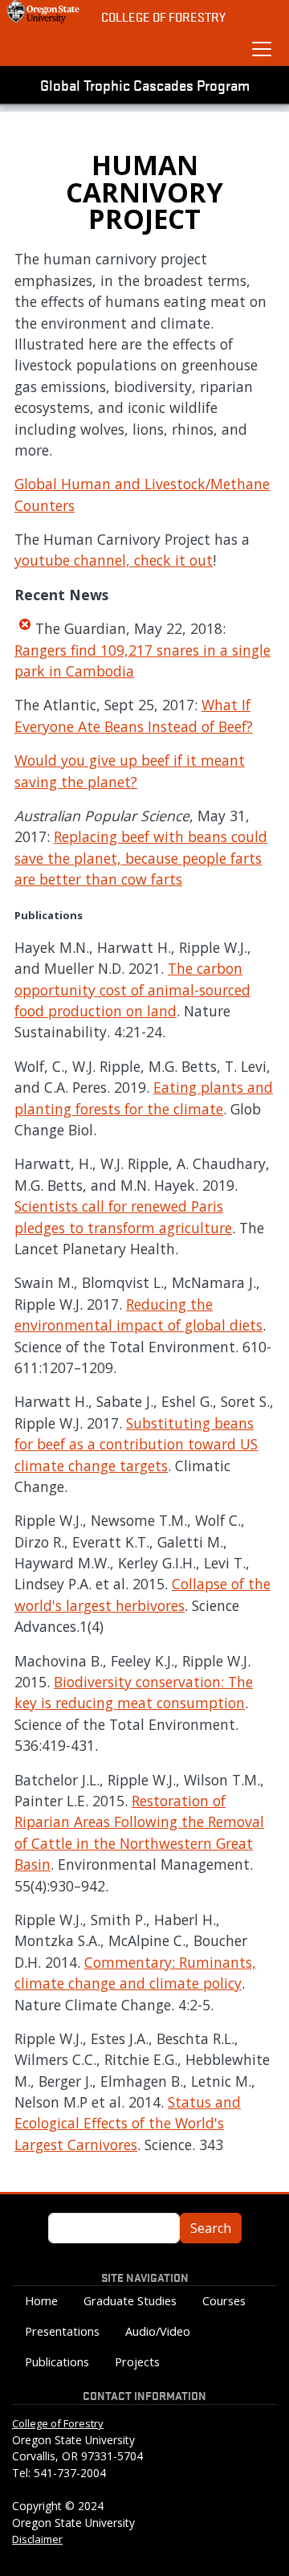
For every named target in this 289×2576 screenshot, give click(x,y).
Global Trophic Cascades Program (145, 84)
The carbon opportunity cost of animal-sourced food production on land (132, 990)
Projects (137, 2362)
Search (211, 2228)
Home (41, 2301)
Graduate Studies (130, 2301)
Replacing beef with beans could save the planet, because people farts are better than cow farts (141, 858)
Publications (57, 2362)
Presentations (62, 2331)
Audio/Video (158, 2331)
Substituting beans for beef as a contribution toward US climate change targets (136, 1444)
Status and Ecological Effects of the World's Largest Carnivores (128, 2123)
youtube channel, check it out (114, 560)
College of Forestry (163, 16)
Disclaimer (37, 2539)
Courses (224, 2301)
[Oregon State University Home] (44, 12)
